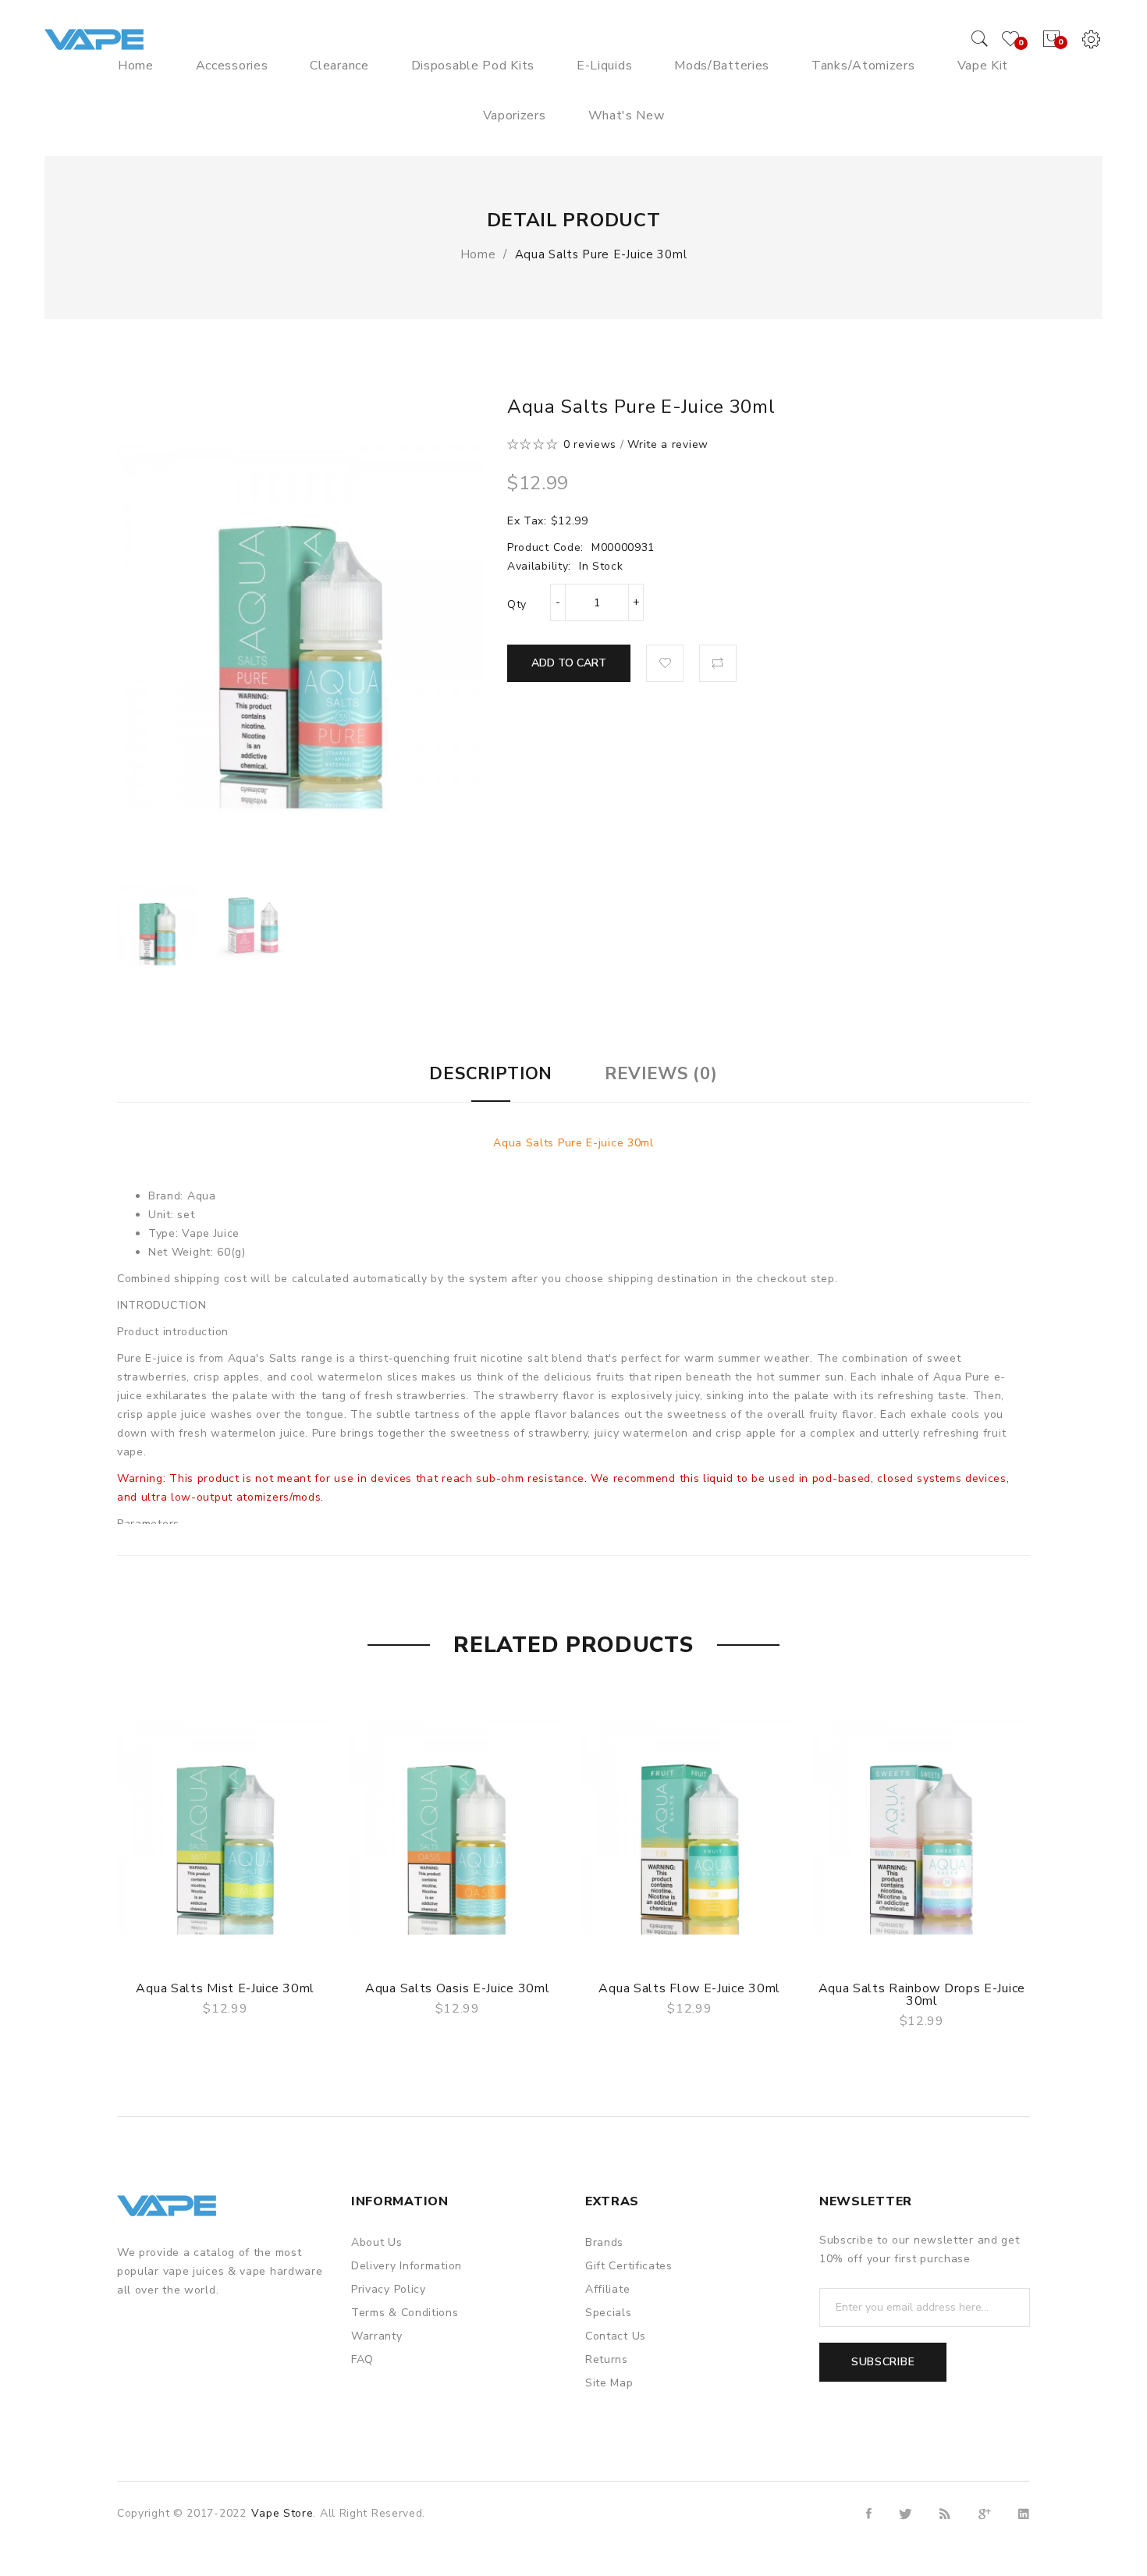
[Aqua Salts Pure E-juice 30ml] (157, 925)
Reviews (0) (661, 1074)
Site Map (609, 2383)
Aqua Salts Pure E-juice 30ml (601, 254)
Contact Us (616, 2336)
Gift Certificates (629, 2266)
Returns (607, 2359)
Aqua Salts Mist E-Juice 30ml (225, 1988)
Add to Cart (569, 663)
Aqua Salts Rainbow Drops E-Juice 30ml (922, 1995)
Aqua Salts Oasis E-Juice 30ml (457, 1988)
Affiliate (607, 2289)
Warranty (377, 2336)
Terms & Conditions (405, 2313)
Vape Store (282, 2513)
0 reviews (590, 444)
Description (491, 1074)
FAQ (362, 2359)
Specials (609, 2313)
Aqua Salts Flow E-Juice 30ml (689, 1988)
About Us (377, 2242)
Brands (604, 2242)
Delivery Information (407, 2266)
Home (478, 254)
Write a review (668, 444)
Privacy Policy (389, 2289)
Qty (517, 604)
